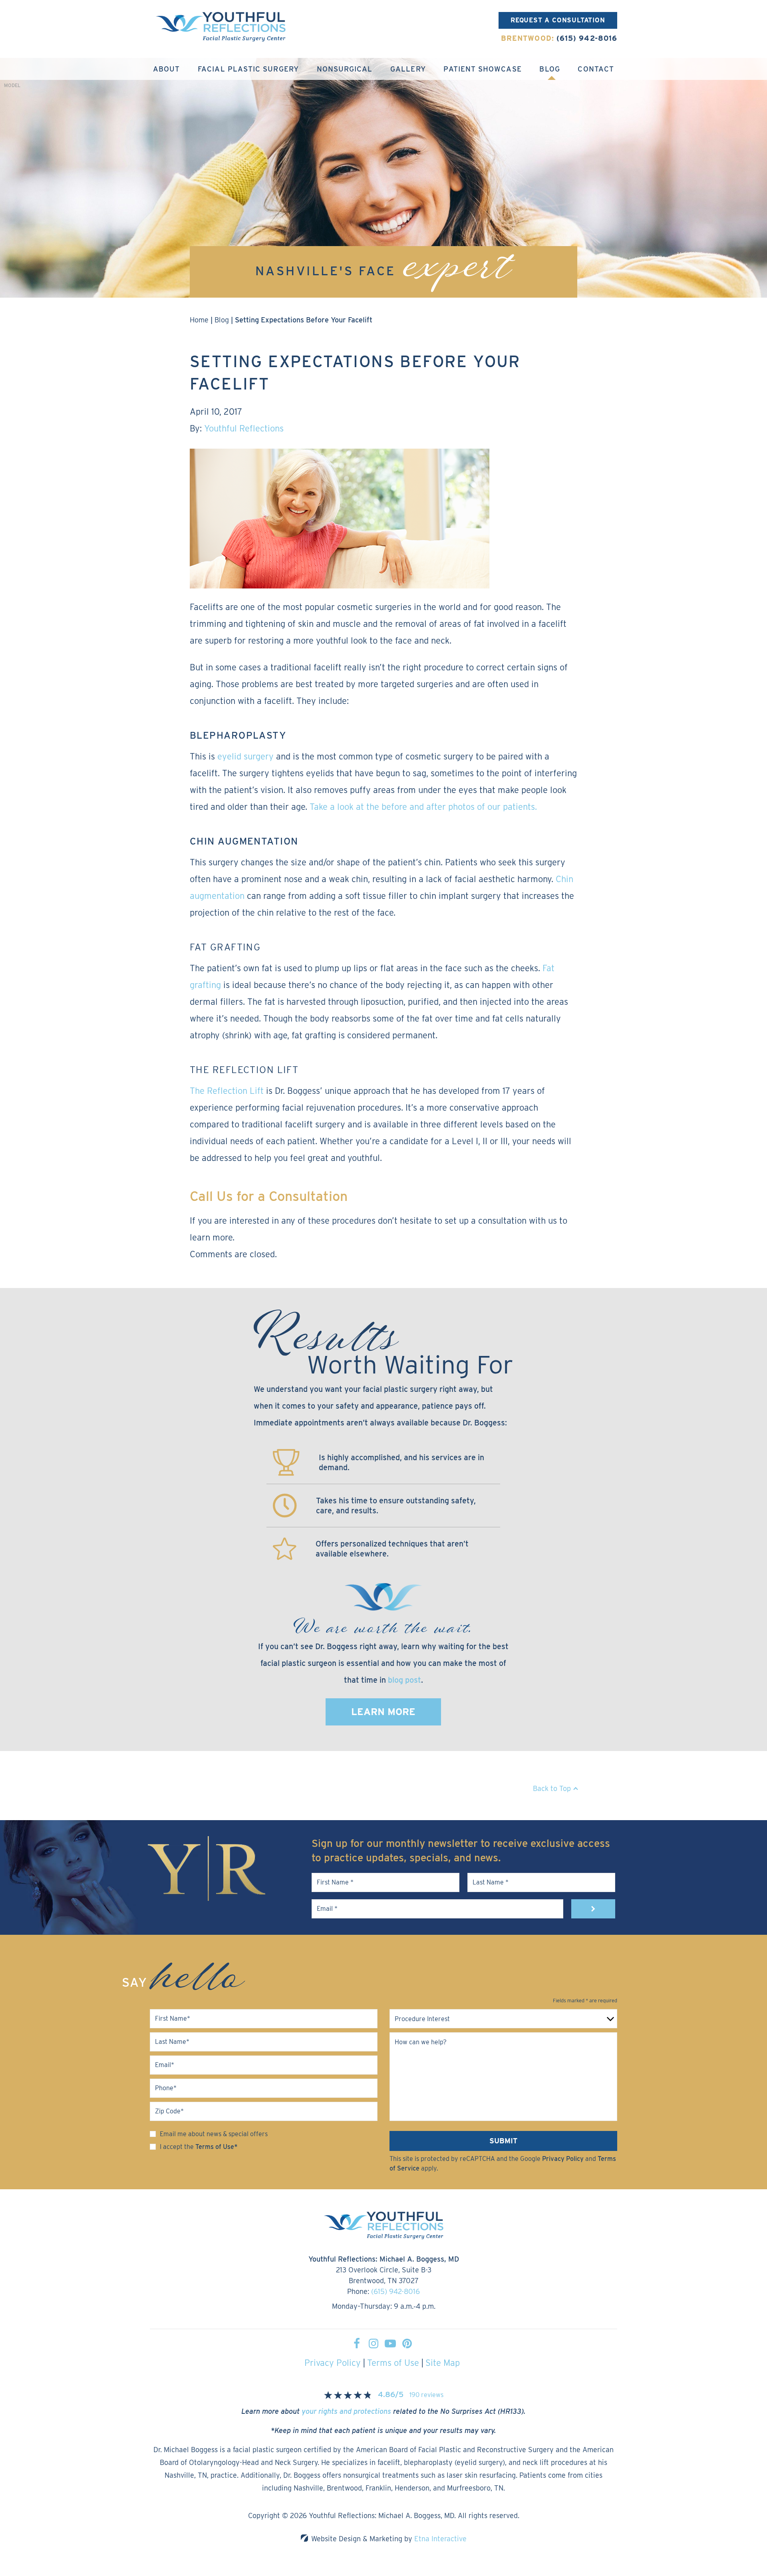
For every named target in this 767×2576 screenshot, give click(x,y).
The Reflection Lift (227, 1091)
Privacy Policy (563, 2159)
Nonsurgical (345, 69)
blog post (404, 1680)
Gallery (408, 69)
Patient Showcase (482, 69)
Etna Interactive (440, 2539)
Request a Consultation (558, 20)
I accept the (177, 2147)
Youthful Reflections (244, 428)
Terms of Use (393, 2363)
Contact (596, 69)
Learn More (383, 1712)
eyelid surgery (245, 756)
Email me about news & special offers (214, 2134)
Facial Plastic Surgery (248, 69)
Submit (503, 2141)
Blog (549, 69)
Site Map (443, 2363)
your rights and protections (346, 2411)
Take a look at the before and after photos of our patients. (423, 807)
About (166, 69)
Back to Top (552, 1788)
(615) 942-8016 (395, 2291)
